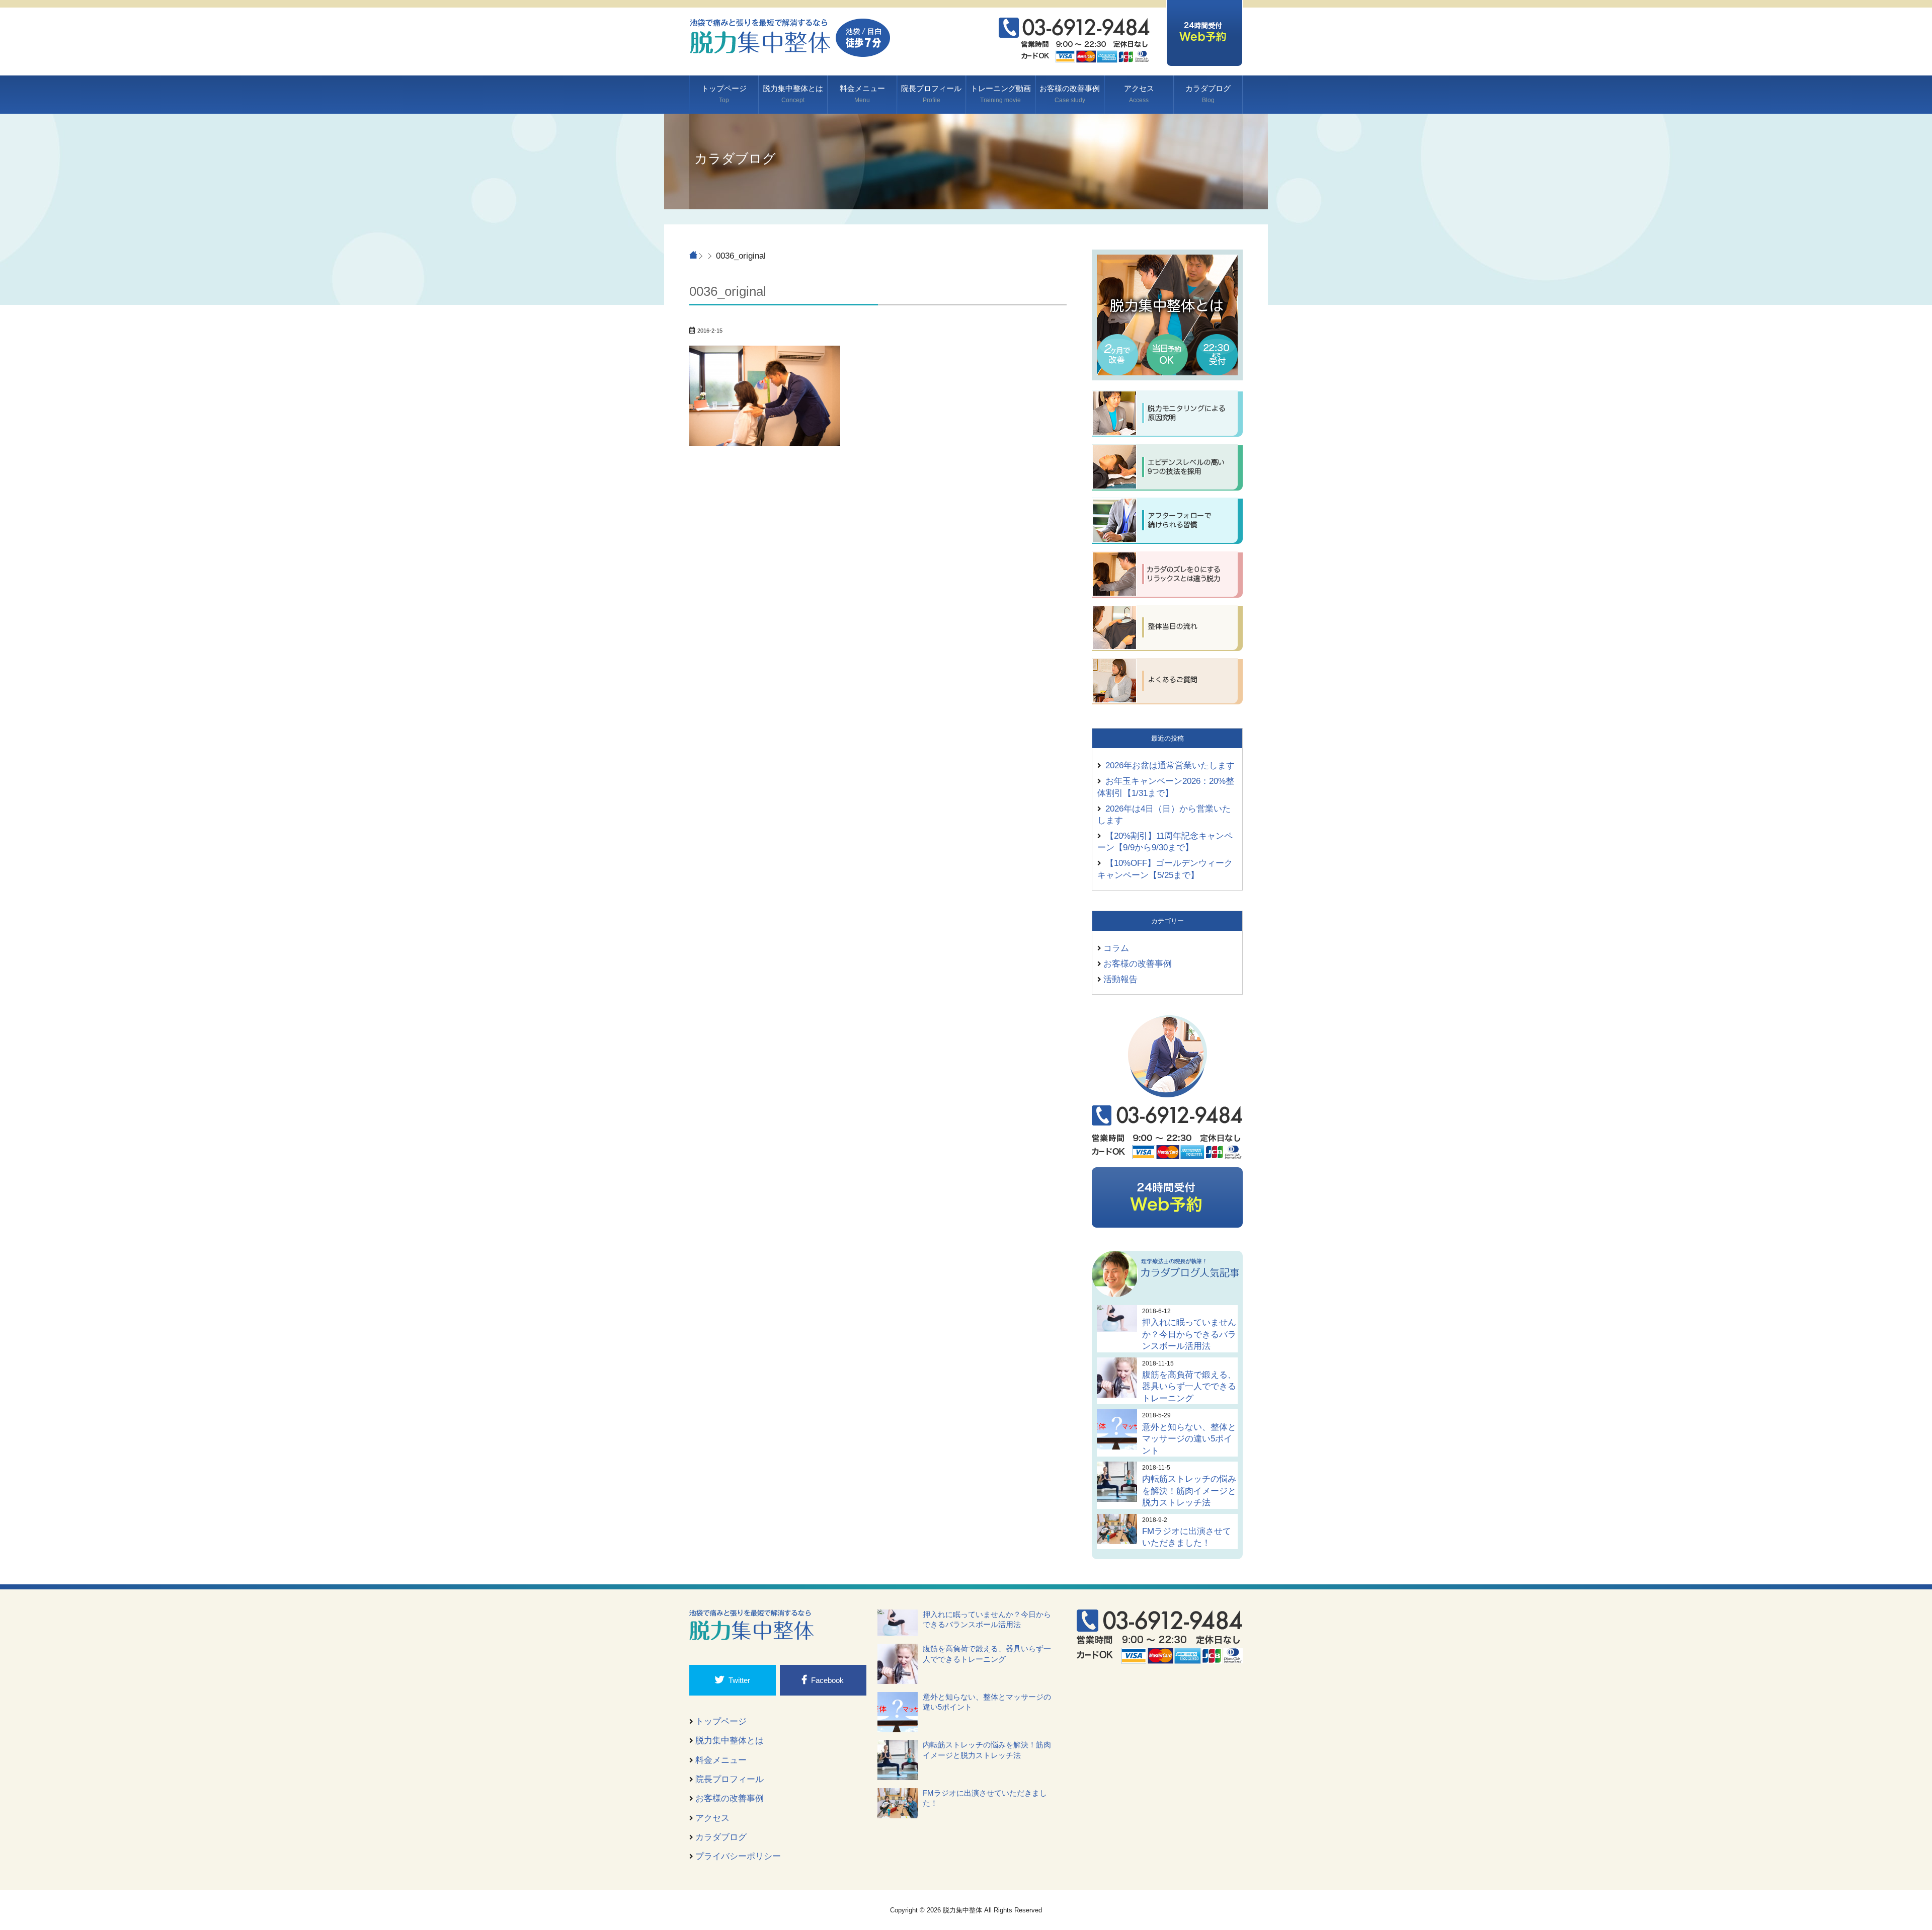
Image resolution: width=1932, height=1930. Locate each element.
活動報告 (1120, 979)
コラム (1116, 948)
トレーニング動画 (1001, 94)
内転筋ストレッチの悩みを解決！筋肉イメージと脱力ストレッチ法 (1189, 1491)
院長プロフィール (931, 94)
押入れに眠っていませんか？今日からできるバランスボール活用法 (1189, 1334)
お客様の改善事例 (1070, 94)
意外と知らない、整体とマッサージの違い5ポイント (1189, 1439)
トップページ (724, 94)
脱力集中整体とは (793, 94)
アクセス (1139, 94)
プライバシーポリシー (738, 1856)
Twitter (739, 1680)
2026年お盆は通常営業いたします (1170, 765)
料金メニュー (862, 94)
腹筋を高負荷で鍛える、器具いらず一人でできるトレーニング (1189, 1386)
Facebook (827, 1680)
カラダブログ (1208, 94)
